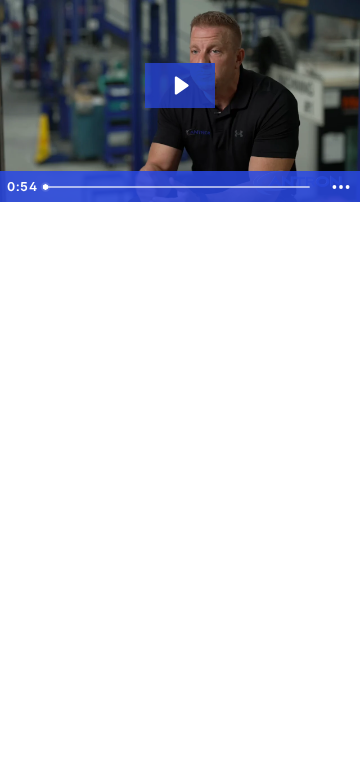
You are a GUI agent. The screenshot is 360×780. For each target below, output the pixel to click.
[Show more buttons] (341, 187)
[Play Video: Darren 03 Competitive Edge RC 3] (180, 85)
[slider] (178, 187)
